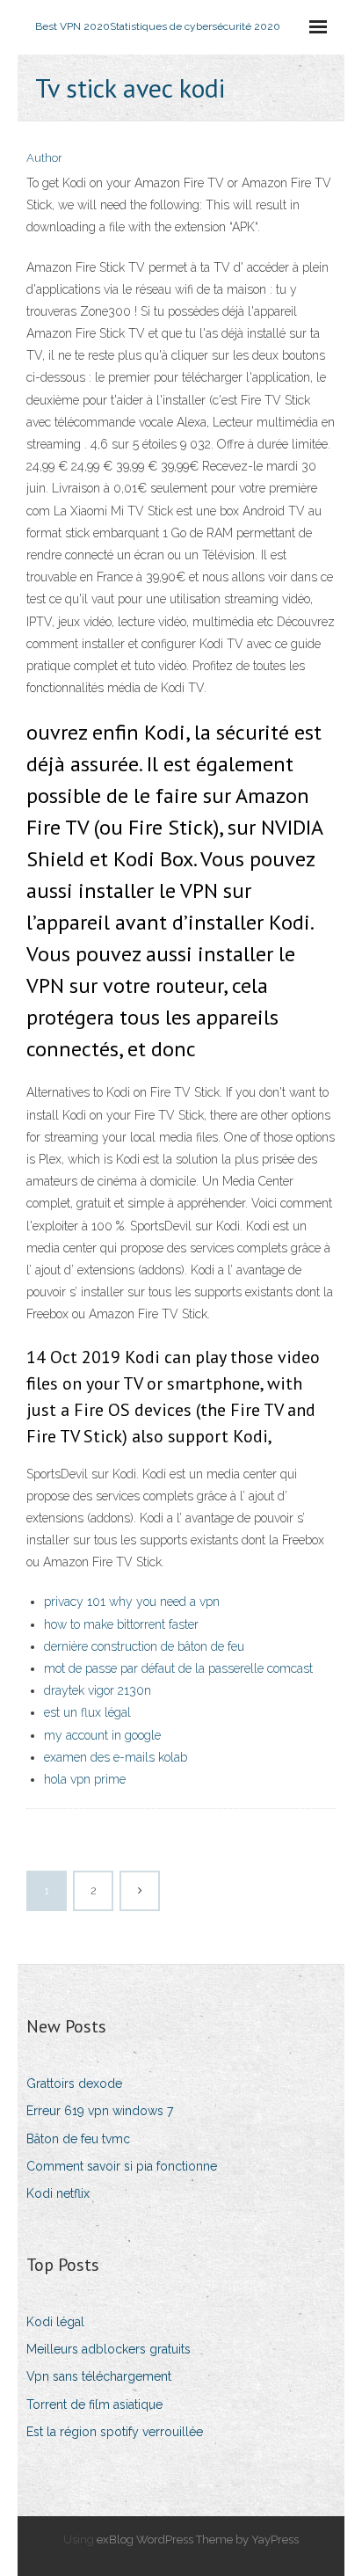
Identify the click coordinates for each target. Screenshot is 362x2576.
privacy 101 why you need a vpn (132, 1602)
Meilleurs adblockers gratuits (109, 2349)
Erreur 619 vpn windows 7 (100, 2111)
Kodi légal (55, 2322)
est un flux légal (87, 1712)
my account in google (102, 1735)
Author (44, 158)
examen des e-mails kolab (116, 1757)
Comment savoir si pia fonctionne (122, 2166)
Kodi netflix (58, 2193)
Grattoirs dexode (74, 2083)
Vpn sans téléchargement (99, 2376)
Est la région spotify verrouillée (115, 2432)
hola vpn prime (85, 1779)
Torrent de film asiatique (94, 2405)
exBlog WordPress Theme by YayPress (198, 2540)
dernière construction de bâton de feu (144, 1646)
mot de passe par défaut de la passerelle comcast (178, 1668)
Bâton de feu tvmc (78, 2139)
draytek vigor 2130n (98, 1690)
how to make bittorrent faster (121, 1624)
